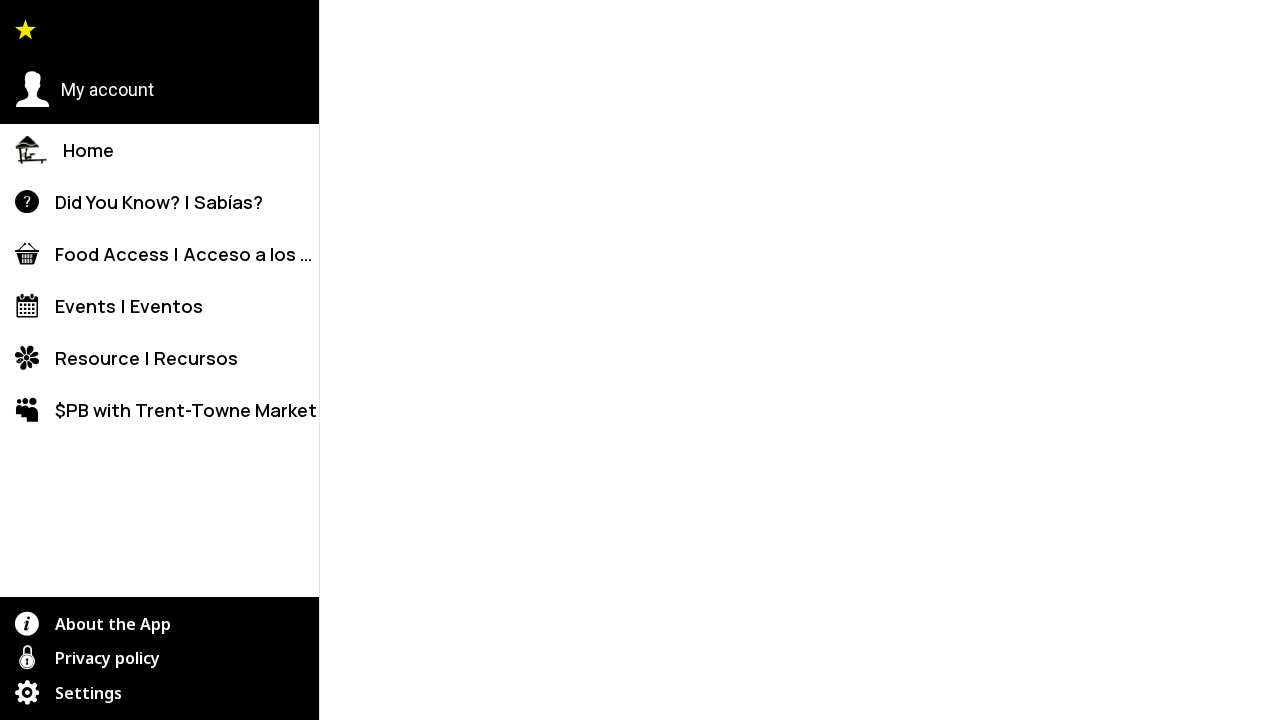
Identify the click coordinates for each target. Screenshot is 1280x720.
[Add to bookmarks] (880, 692)
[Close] (352, 32)
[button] (84, 90)
